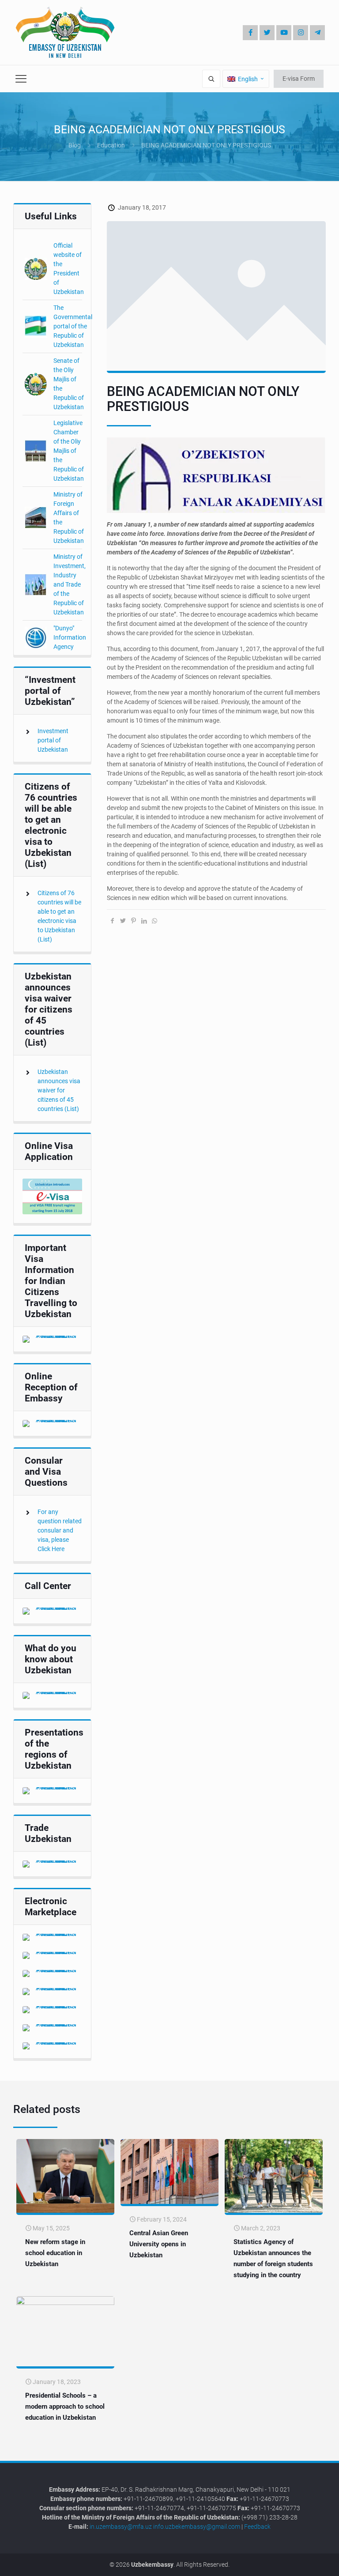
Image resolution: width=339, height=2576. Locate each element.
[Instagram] (301, 33)
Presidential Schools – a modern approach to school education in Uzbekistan (65, 2407)
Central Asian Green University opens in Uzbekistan (159, 2244)
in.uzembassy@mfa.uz (121, 2527)
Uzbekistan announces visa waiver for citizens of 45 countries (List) (59, 1090)
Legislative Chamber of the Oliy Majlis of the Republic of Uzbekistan (69, 451)
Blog (75, 145)
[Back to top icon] (303, 2563)
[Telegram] (317, 33)
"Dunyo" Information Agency (70, 637)
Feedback (257, 2527)
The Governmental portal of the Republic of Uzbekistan (73, 326)
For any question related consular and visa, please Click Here (60, 1530)
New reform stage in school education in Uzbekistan (55, 2253)
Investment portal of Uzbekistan (53, 740)
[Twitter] (267, 33)
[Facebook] (250, 33)
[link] (52, 1196)
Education (111, 145)
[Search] (211, 79)
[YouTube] (284, 33)
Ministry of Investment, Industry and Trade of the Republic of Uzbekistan (70, 584)
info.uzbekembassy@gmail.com (197, 2527)
